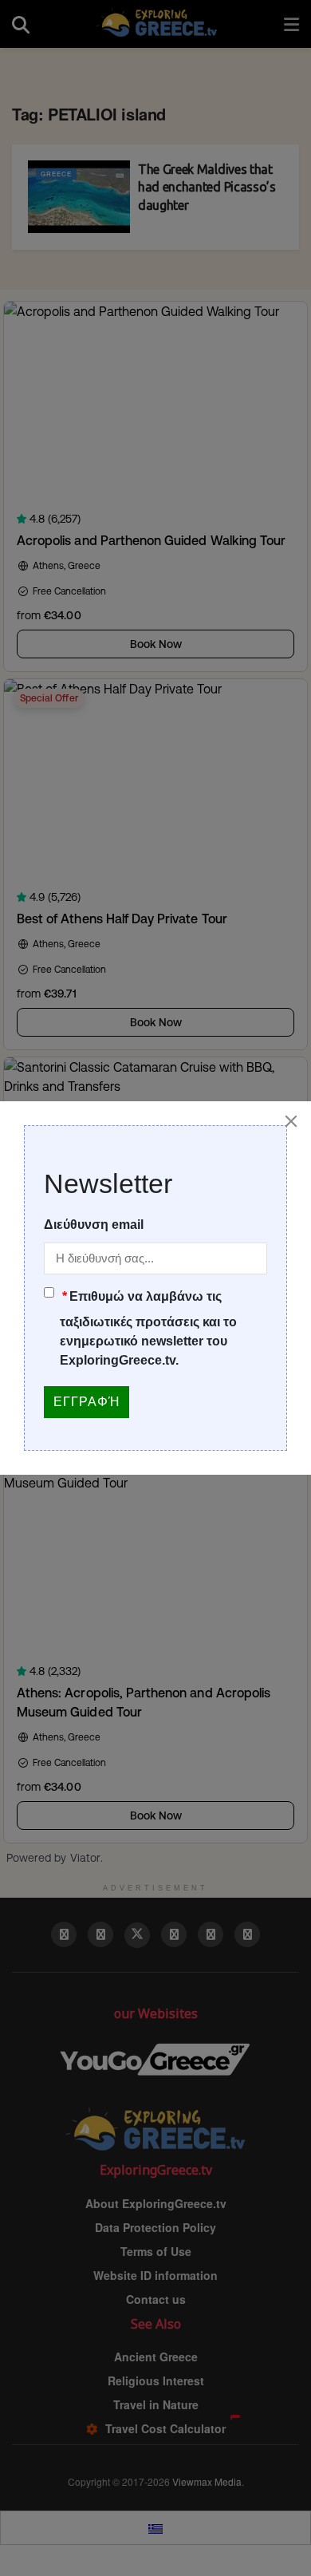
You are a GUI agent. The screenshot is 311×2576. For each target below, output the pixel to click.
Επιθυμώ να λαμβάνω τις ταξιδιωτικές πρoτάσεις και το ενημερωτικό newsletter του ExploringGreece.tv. (148, 1328)
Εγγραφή (87, 1402)
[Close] (291, 1121)
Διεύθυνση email (94, 1225)
